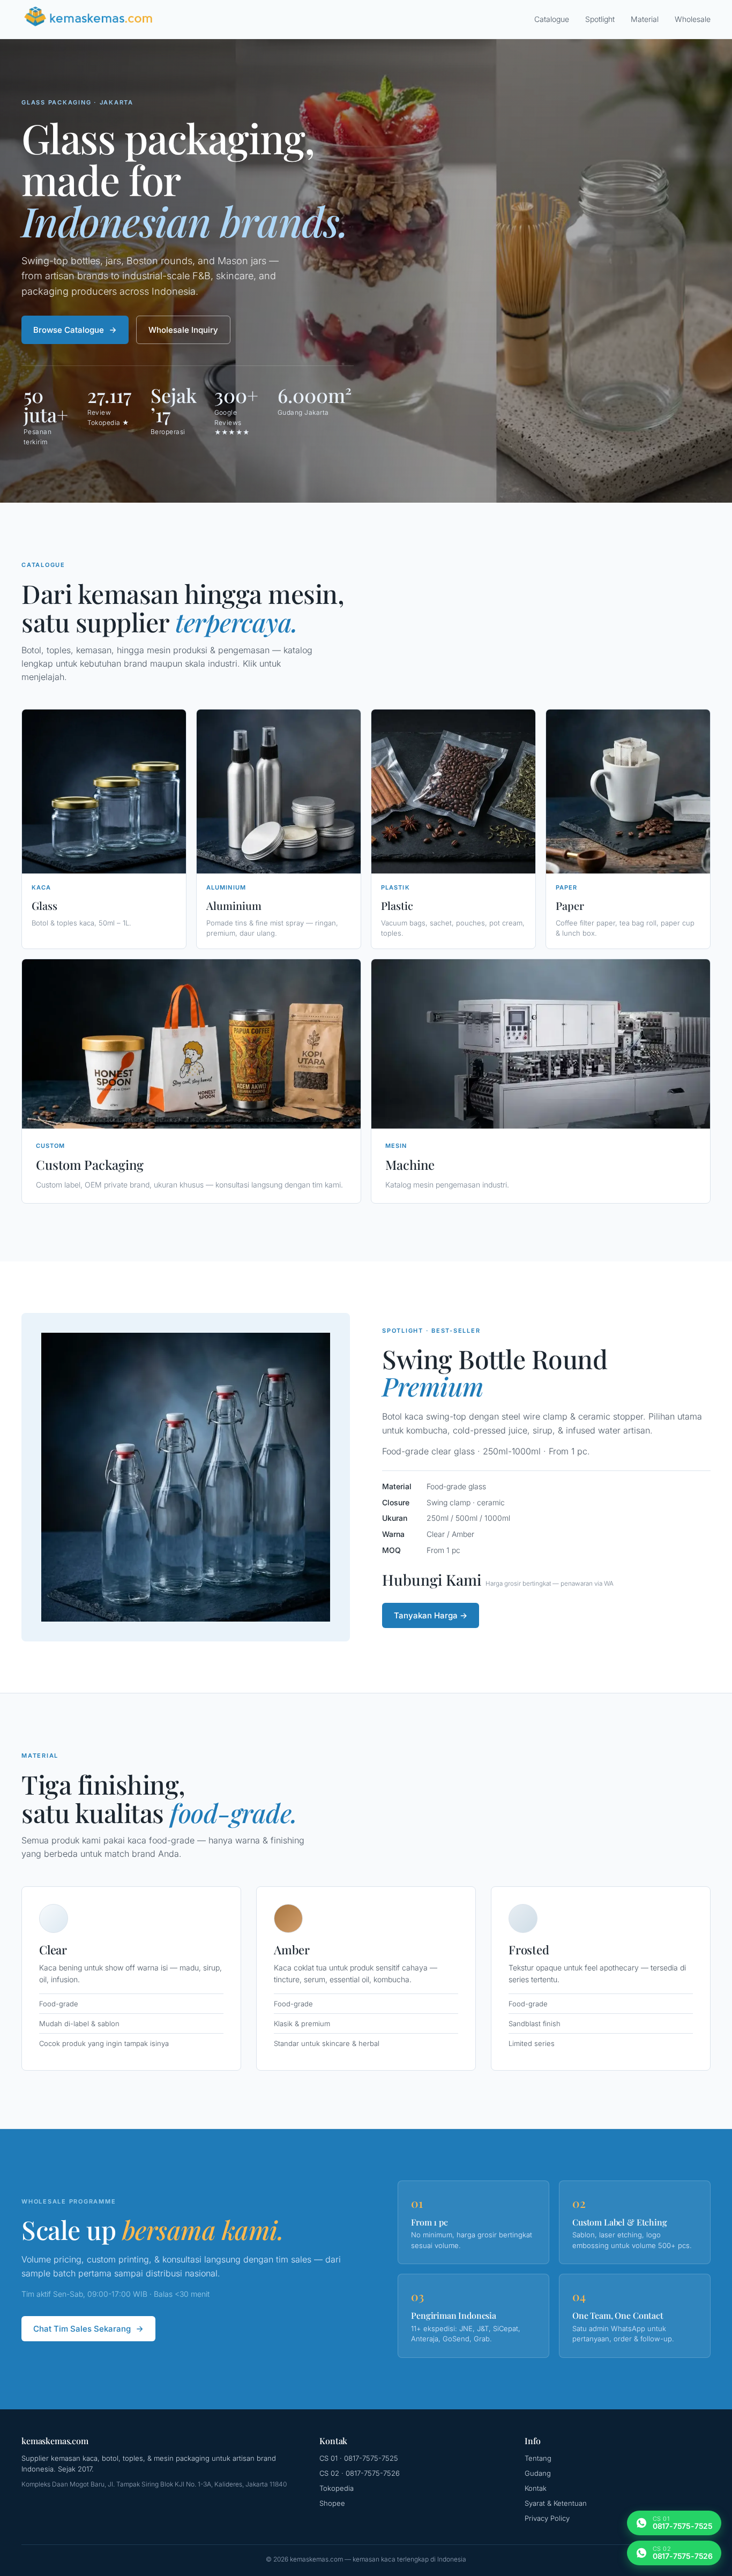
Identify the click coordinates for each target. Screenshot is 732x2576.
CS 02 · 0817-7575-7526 (360, 2473)
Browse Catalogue (69, 330)
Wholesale (693, 19)
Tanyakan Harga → (431, 1615)
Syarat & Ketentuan (556, 2503)
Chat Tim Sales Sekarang (82, 2329)
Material (645, 19)
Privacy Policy (547, 2518)
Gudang (538, 2473)
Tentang (538, 2458)
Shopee (332, 2503)
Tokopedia (337, 2488)
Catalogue (552, 19)
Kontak (536, 2488)
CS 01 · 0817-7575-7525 (359, 2458)
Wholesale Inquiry (183, 330)
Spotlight (600, 19)
